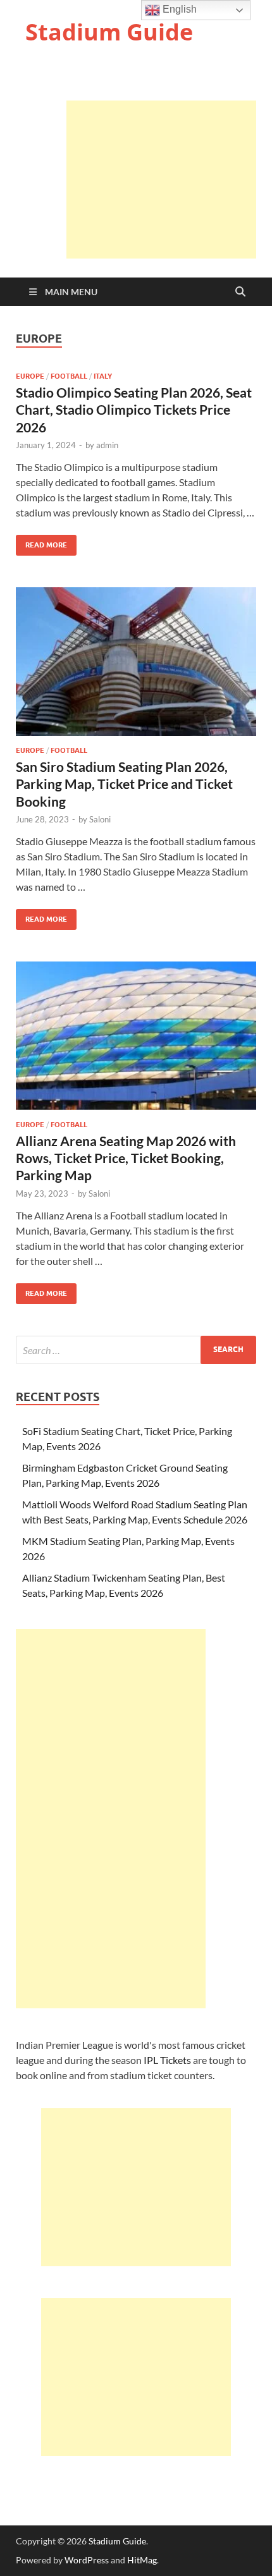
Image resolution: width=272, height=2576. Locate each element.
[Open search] (240, 292)
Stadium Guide (109, 32)
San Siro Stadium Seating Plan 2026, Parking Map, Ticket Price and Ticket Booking (124, 784)
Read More (41, 542)
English (178, 9)
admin (107, 445)
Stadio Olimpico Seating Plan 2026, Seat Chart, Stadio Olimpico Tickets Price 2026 (134, 410)
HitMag (142, 2560)
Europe (30, 376)
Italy (103, 376)
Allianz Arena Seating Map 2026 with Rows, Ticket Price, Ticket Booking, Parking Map (126, 1158)
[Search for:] (136, 1350)
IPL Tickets (167, 2060)
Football (69, 376)
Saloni (100, 819)
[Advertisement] (161, 180)
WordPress (87, 2560)
